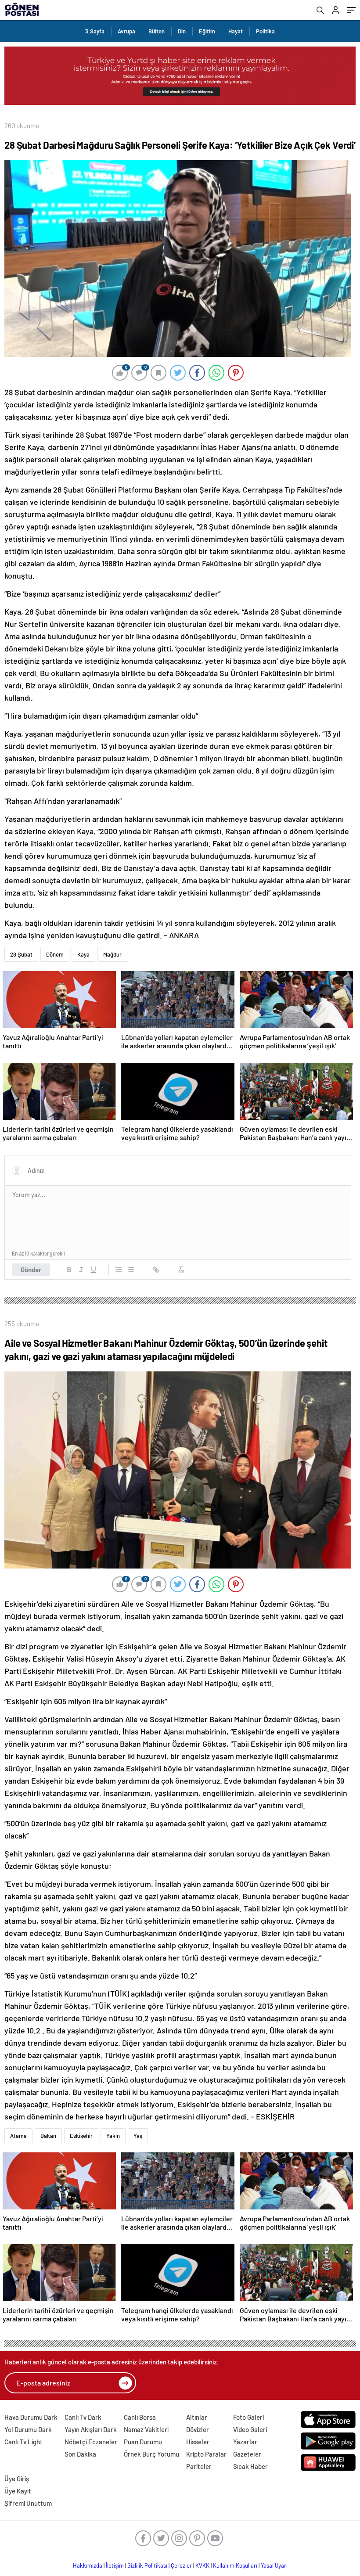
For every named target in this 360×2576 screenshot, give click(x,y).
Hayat (236, 31)
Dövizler (198, 2429)
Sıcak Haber (250, 2466)
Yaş (138, 2136)
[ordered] (119, 1270)
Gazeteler (247, 2454)
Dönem (55, 954)
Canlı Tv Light (23, 2442)
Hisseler (198, 2442)
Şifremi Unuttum (28, 2503)
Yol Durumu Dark (28, 2429)
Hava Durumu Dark (31, 2417)
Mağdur (112, 954)
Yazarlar (245, 2442)
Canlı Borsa (140, 2417)
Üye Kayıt (18, 2491)
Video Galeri (250, 2429)
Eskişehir (81, 2136)
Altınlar (197, 2417)
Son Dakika (80, 2454)
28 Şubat (21, 954)
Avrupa (126, 31)
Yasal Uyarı (274, 2565)
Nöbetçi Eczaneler (91, 2442)
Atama (18, 2136)
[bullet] (131, 1270)
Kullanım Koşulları (235, 2565)
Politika (265, 31)
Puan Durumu (143, 2442)
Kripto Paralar (206, 2454)
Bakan (48, 2136)
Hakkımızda (88, 2565)
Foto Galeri (248, 2417)
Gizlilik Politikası (147, 2565)
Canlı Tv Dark (83, 2417)
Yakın (113, 2136)
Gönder (31, 1270)
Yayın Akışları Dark (91, 2429)
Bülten (157, 31)
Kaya (83, 954)
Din (182, 31)
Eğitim (207, 31)
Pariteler (199, 2466)
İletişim (115, 2565)
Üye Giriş (17, 2479)
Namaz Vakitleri (146, 2429)
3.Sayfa (95, 31)
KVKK (202, 2565)
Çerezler (181, 2565)
